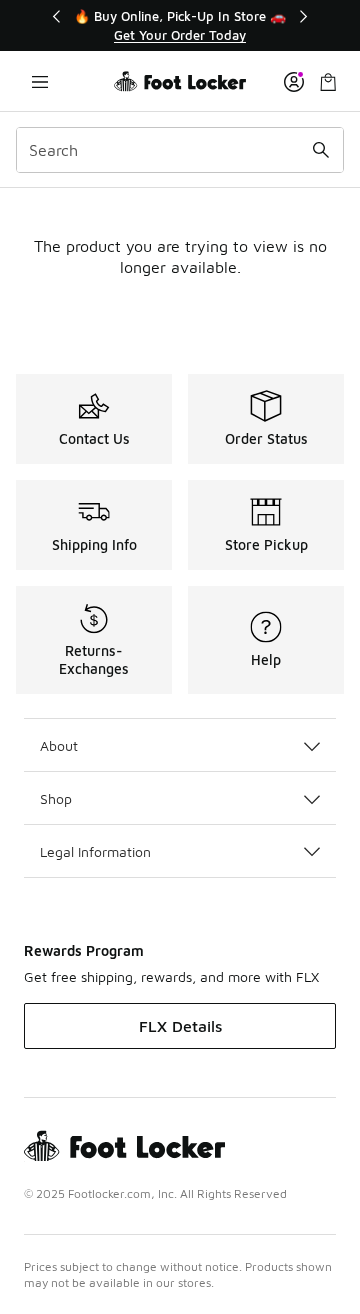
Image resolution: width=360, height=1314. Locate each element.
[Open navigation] (40, 81)
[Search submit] (321, 150)
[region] (180, 25)
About (59, 745)
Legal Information (95, 851)
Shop (56, 798)
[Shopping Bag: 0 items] (328, 81)
